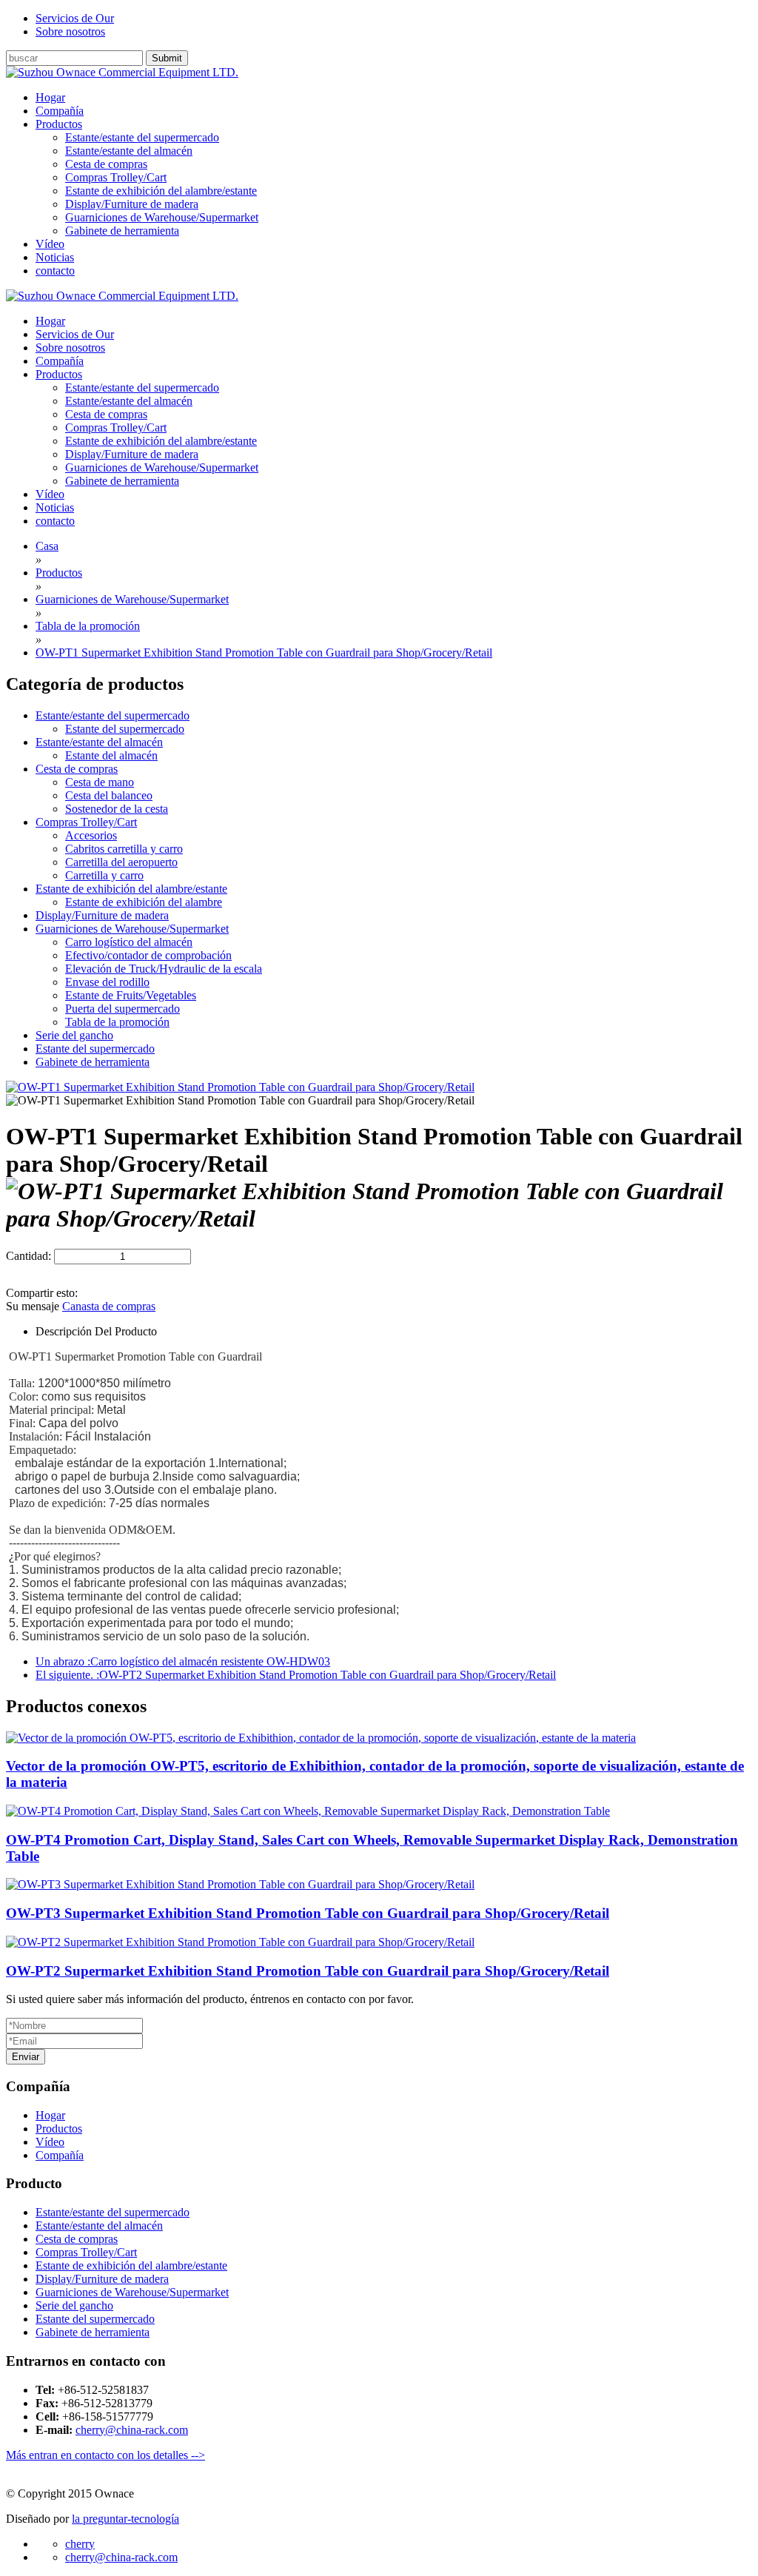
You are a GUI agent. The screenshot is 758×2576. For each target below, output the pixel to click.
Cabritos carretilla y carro (124, 849)
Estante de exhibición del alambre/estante (161, 191)
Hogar (50, 2115)
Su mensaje (33, 1306)
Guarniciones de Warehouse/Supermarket (162, 217)
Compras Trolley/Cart (116, 177)
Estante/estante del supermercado (142, 137)
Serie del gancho (74, 1035)
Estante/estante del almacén (129, 151)
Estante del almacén (111, 755)
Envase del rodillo (107, 982)
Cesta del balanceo (109, 795)
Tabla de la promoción (117, 1022)
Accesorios (91, 835)
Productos (59, 2129)
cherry (80, 2544)
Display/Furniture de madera (132, 204)
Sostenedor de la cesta (117, 809)
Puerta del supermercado (123, 1009)
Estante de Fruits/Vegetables (131, 995)
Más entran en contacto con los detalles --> (105, 2455)
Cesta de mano (100, 782)
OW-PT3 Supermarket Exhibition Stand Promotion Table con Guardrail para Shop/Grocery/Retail (308, 1913)
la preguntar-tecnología (125, 2519)
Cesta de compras (106, 164)
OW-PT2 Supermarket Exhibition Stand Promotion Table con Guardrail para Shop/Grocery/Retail (308, 1971)
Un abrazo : (183, 1661)
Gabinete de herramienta (122, 231)
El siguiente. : (296, 1675)
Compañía (60, 2155)
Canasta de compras (109, 1306)
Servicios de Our (75, 18)
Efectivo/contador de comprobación (148, 955)
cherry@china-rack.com (132, 2430)
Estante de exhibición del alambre (144, 902)
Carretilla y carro (104, 875)
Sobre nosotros (70, 31)
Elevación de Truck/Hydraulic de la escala (164, 969)
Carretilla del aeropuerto (121, 862)
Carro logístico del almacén (129, 942)
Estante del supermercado (125, 729)
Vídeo (50, 2142)
